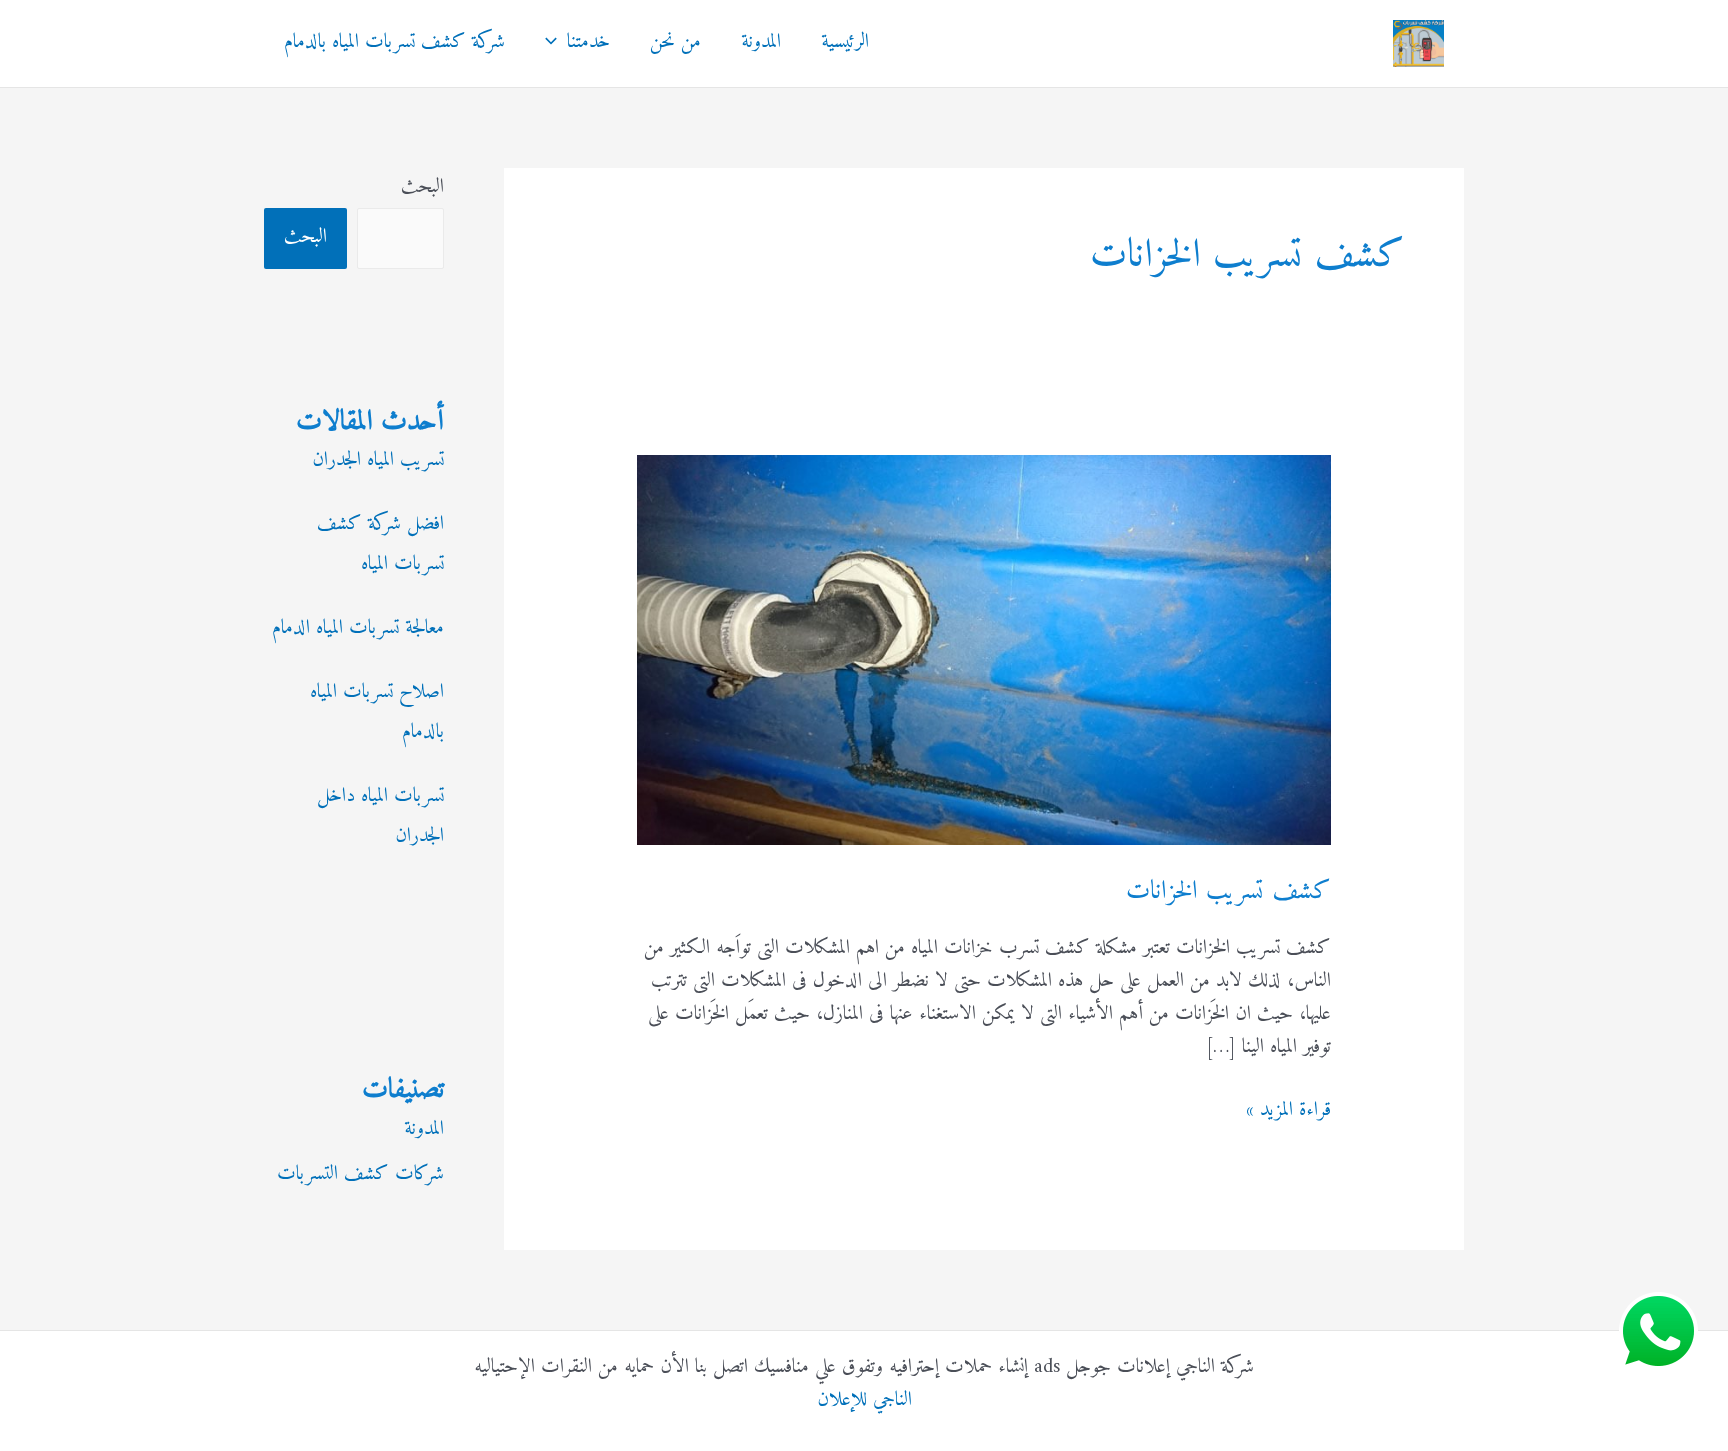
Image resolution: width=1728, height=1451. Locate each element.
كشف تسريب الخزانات (1228, 891)
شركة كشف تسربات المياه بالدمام (394, 42)
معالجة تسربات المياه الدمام (358, 628)
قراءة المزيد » (1288, 1110)
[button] (556, 43)
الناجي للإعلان (864, 1400)
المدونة (761, 42)
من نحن (675, 42)
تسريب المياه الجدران (378, 460)
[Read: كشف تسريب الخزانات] (983, 649)
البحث (422, 187)
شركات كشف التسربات (360, 1174)
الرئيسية (845, 42)
